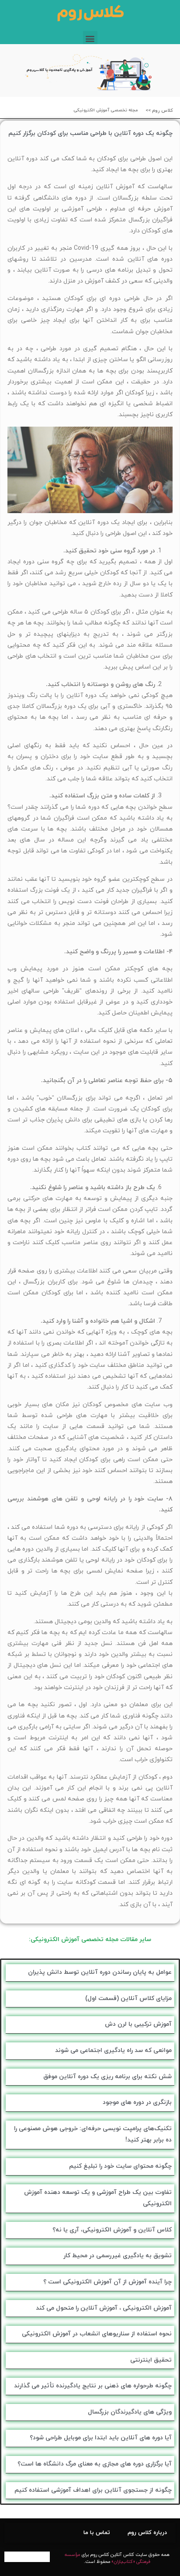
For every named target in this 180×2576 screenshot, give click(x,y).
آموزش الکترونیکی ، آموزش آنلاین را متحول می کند (104, 2308)
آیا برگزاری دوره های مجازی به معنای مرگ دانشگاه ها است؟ (95, 2464)
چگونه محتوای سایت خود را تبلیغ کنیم (120, 2166)
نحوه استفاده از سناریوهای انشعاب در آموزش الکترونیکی (97, 2334)
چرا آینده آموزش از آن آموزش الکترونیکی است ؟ (107, 2282)
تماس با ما (97, 2533)
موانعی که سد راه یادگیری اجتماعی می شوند (113, 2050)
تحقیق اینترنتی (151, 2360)
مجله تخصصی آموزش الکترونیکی (106, 110)
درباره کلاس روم (147, 2533)
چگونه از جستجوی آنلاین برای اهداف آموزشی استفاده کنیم (93, 2490)
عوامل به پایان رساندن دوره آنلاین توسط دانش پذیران (100, 1972)
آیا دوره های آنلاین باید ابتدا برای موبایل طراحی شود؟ (101, 2438)
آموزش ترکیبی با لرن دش (138, 2024)
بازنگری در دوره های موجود (137, 2102)
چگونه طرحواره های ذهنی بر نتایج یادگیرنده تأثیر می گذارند (93, 2386)
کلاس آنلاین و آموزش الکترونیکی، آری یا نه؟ (112, 2230)
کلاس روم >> (159, 110)
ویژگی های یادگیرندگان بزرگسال (130, 2412)
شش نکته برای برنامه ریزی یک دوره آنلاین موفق (107, 2077)
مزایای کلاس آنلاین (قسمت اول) (128, 1998)
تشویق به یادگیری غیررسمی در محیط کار (118, 2256)
